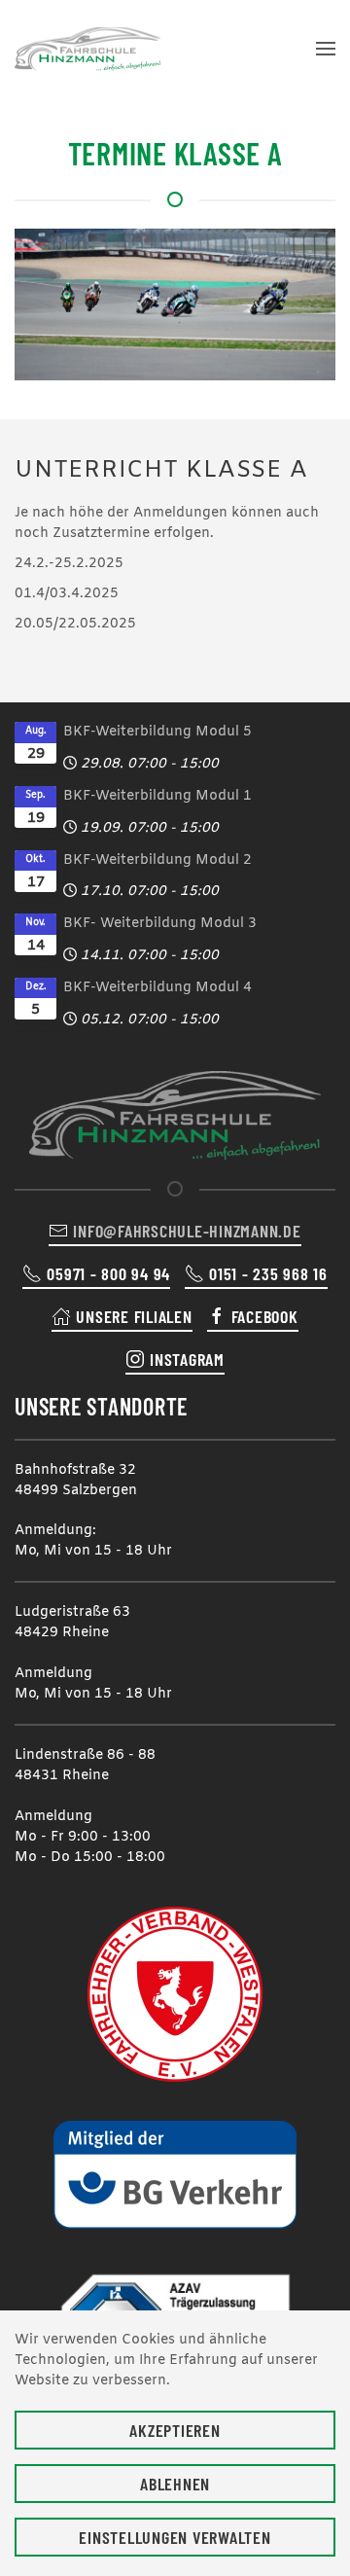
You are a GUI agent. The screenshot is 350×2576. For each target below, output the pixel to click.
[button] (326, 49)
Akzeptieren (175, 2430)
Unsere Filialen (134, 1316)
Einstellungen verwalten (175, 2537)
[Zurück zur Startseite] (87, 49)
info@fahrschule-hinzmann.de (187, 1231)
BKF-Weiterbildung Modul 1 (157, 796)
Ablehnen (175, 2484)
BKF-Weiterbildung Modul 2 (157, 860)
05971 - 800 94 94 (108, 1273)
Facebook (265, 1316)
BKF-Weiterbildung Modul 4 (157, 988)
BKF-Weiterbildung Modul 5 (157, 732)
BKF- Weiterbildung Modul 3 (160, 924)
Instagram (187, 1359)
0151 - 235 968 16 (268, 1273)
